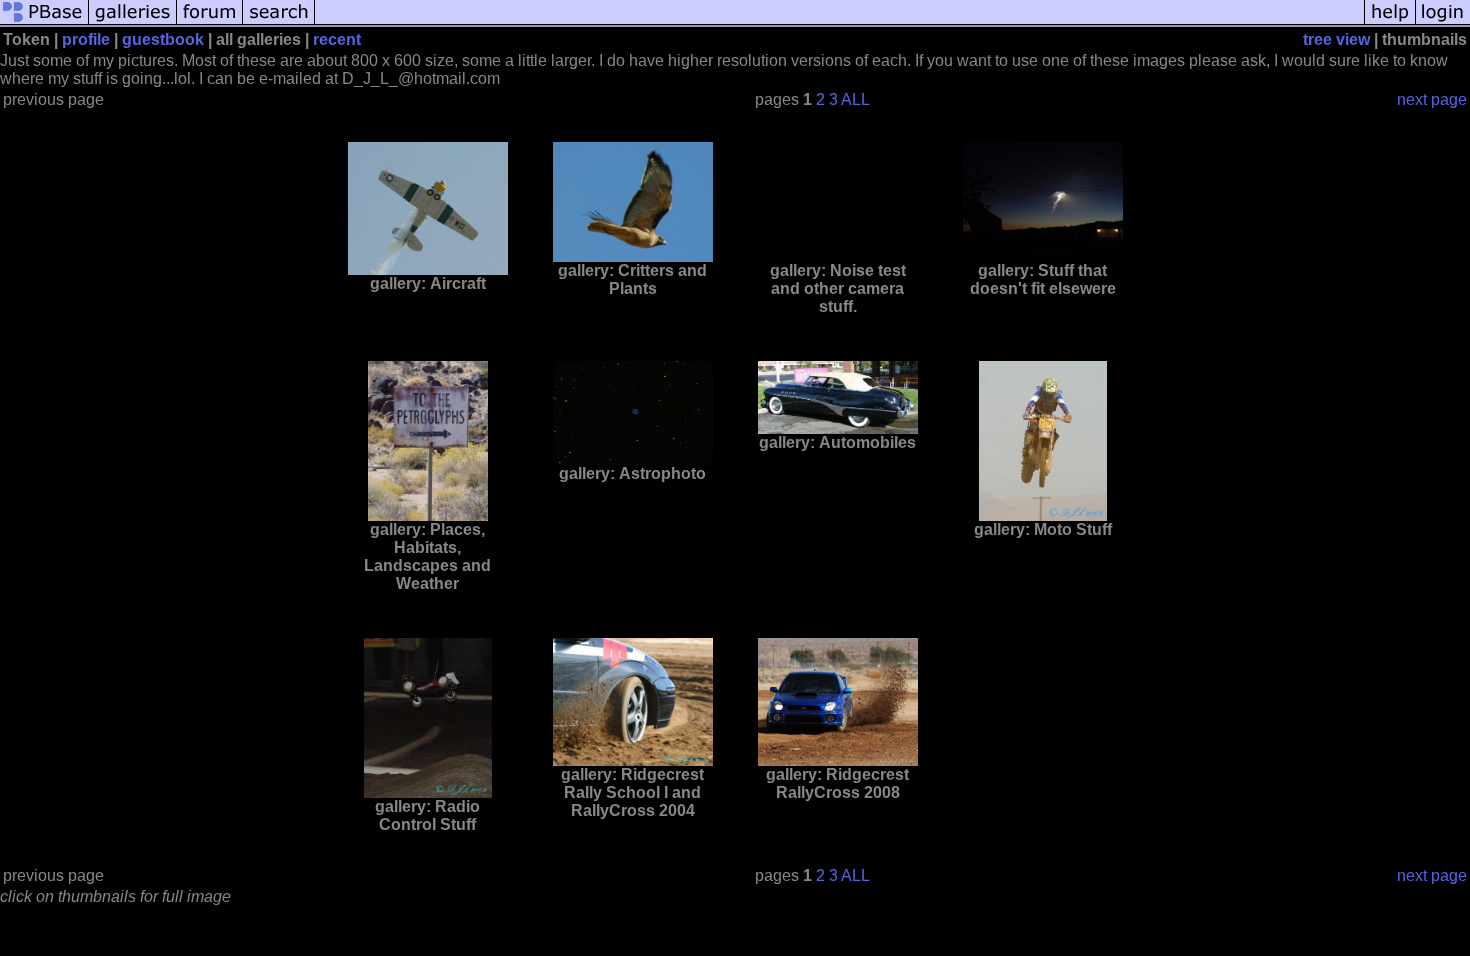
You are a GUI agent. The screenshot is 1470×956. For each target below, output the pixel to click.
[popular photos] (839, 22)
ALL (855, 99)
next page (1432, 99)
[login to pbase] (1443, 22)
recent (337, 39)
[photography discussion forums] (210, 22)
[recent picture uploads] (133, 22)
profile (86, 39)
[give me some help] (1390, 22)
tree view (1336, 39)
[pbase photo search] (279, 22)
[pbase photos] (44, 22)
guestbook (163, 39)
